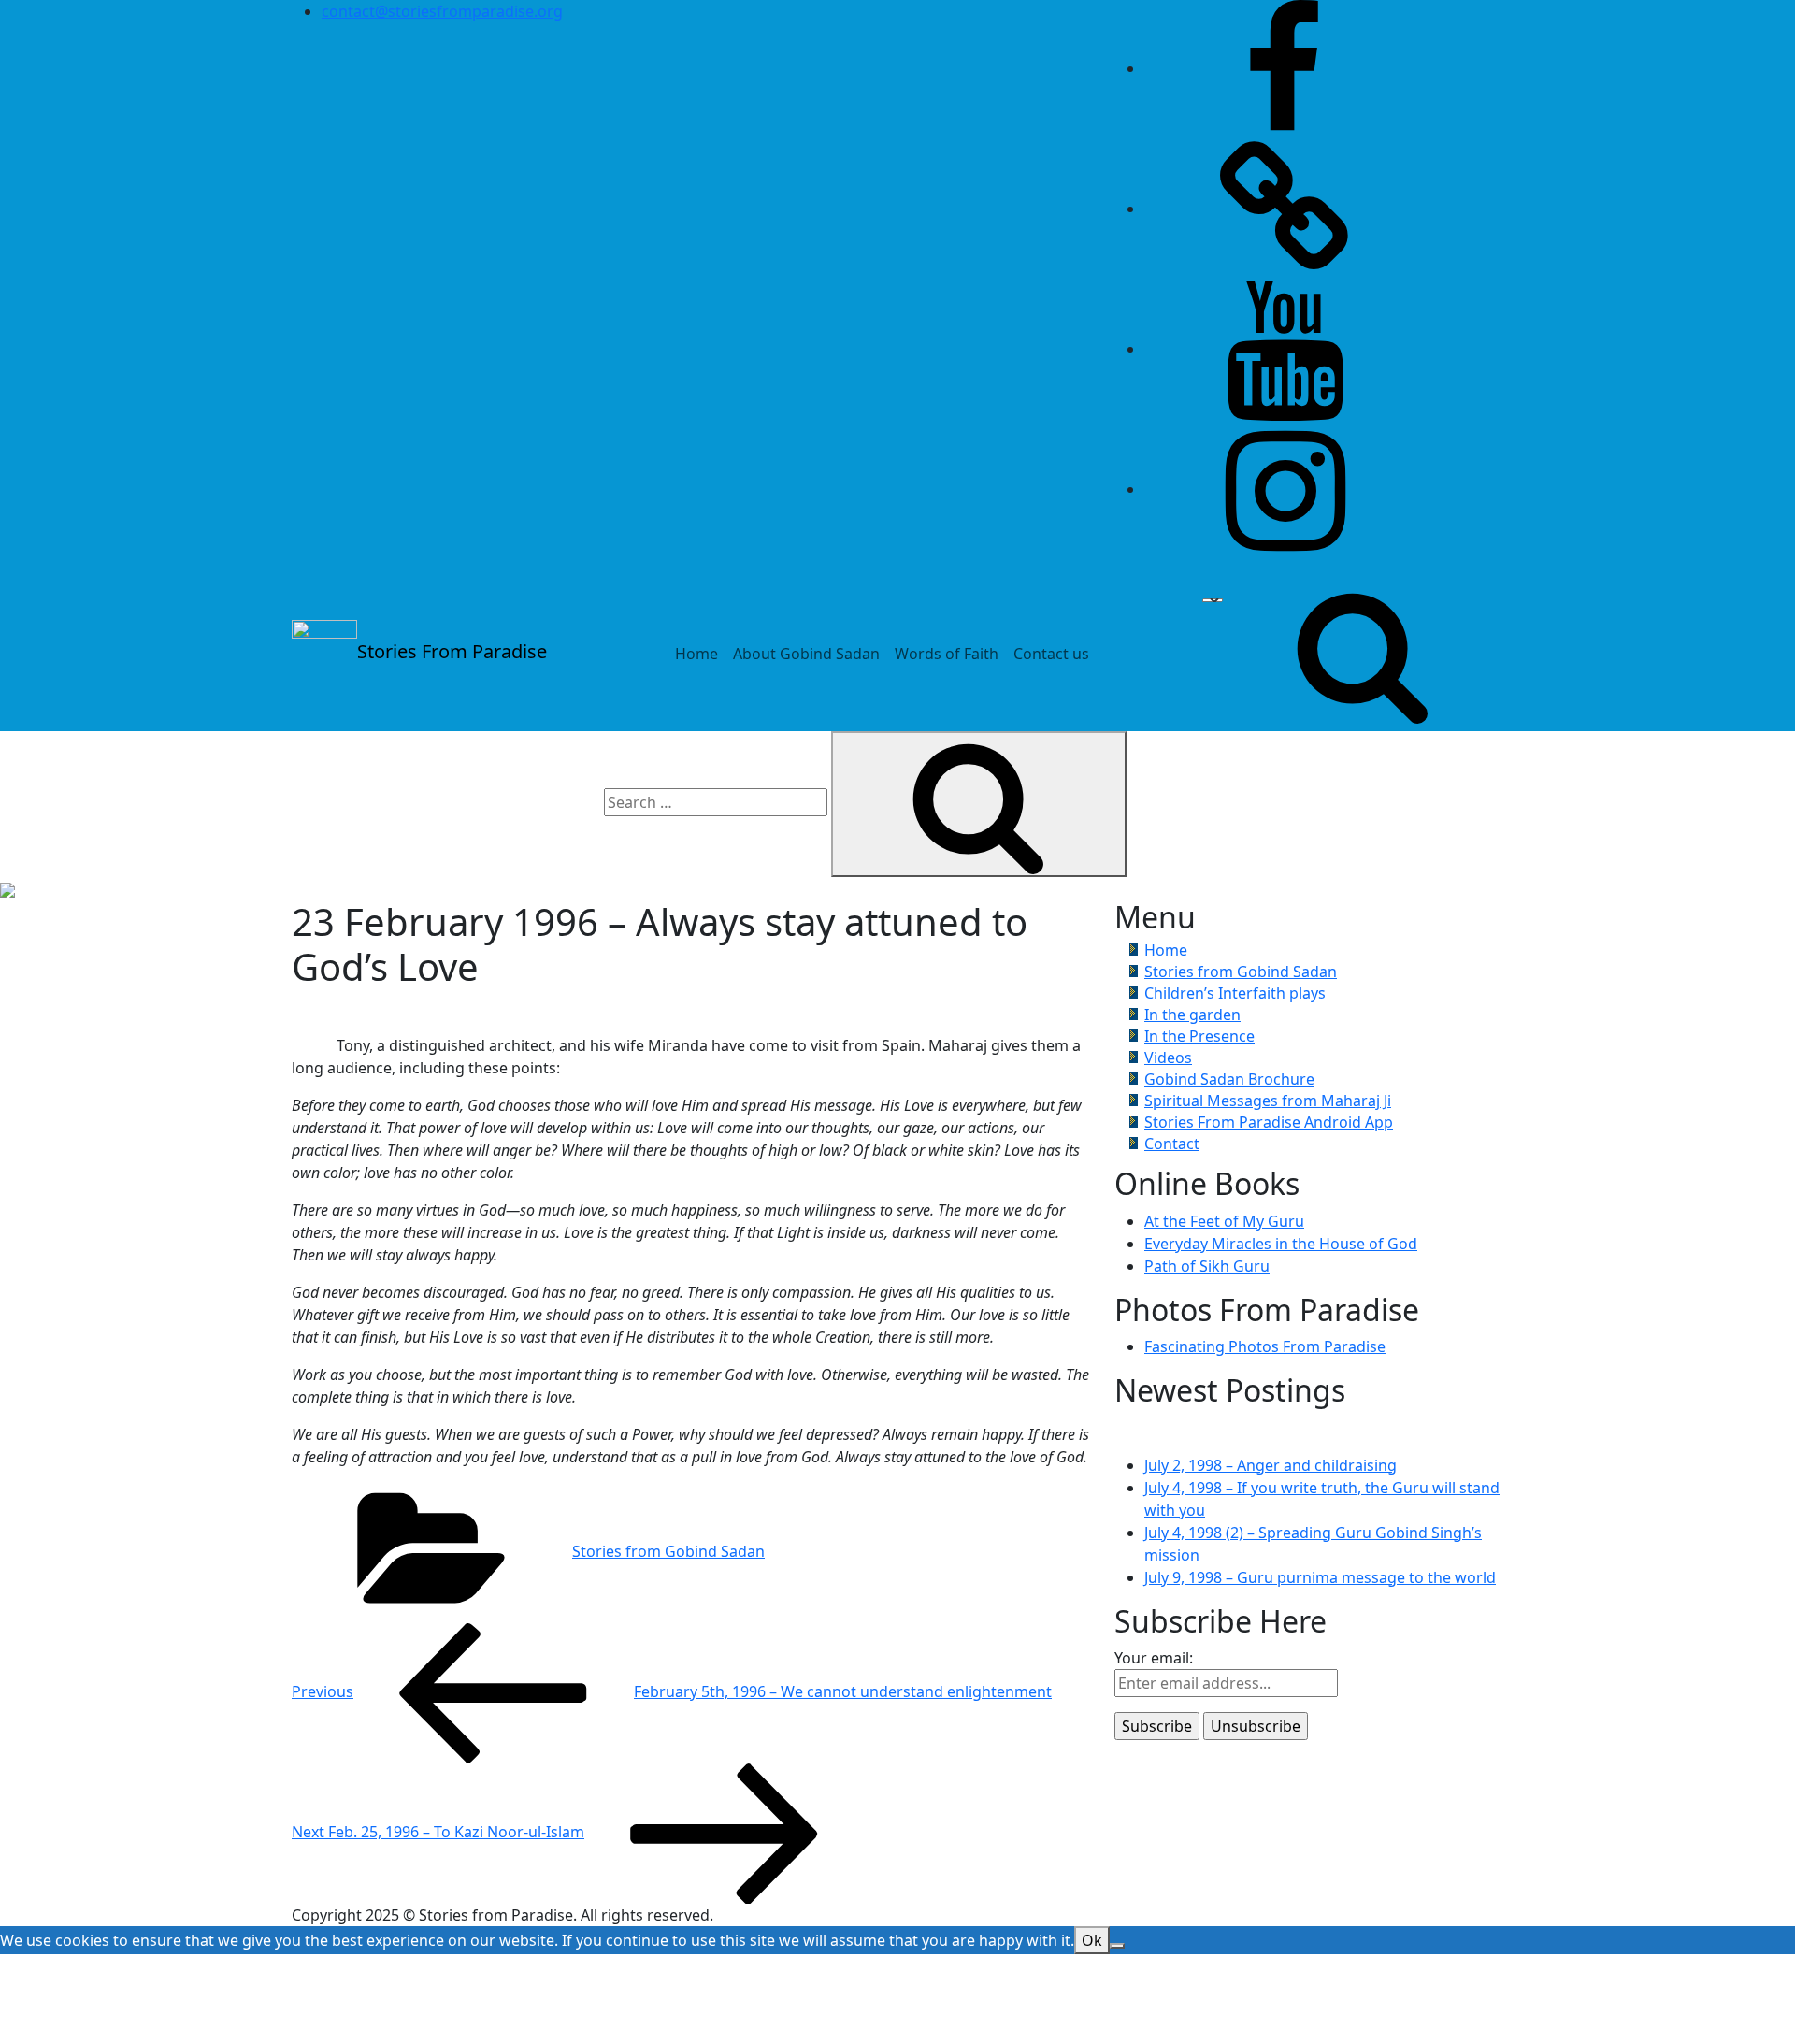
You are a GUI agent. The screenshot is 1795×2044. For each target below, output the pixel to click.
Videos (1168, 1058)
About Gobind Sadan (806, 654)
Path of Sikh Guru (1207, 1266)
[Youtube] (1285, 349)
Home (696, 654)
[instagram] (1285, 489)
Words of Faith (947, 654)
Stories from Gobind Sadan (668, 1551)
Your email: (1154, 1658)
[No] (1117, 1946)
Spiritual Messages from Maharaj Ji (1268, 1101)
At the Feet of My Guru (1224, 1221)
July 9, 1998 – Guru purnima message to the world (1320, 1577)
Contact (1172, 1144)
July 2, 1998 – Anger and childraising (1271, 1465)
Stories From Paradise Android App (1269, 1122)
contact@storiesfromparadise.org (442, 11)
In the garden (1192, 1015)
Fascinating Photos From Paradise (1265, 1346)
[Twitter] (1285, 209)
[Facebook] (1285, 68)
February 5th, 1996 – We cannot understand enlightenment (672, 1691)
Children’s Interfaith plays (1235, 993)
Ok (1092, 1940)
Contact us (1051, 654)
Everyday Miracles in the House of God (1281, 1244)
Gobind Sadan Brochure (1229, 1079)
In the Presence (1199, 1036)
